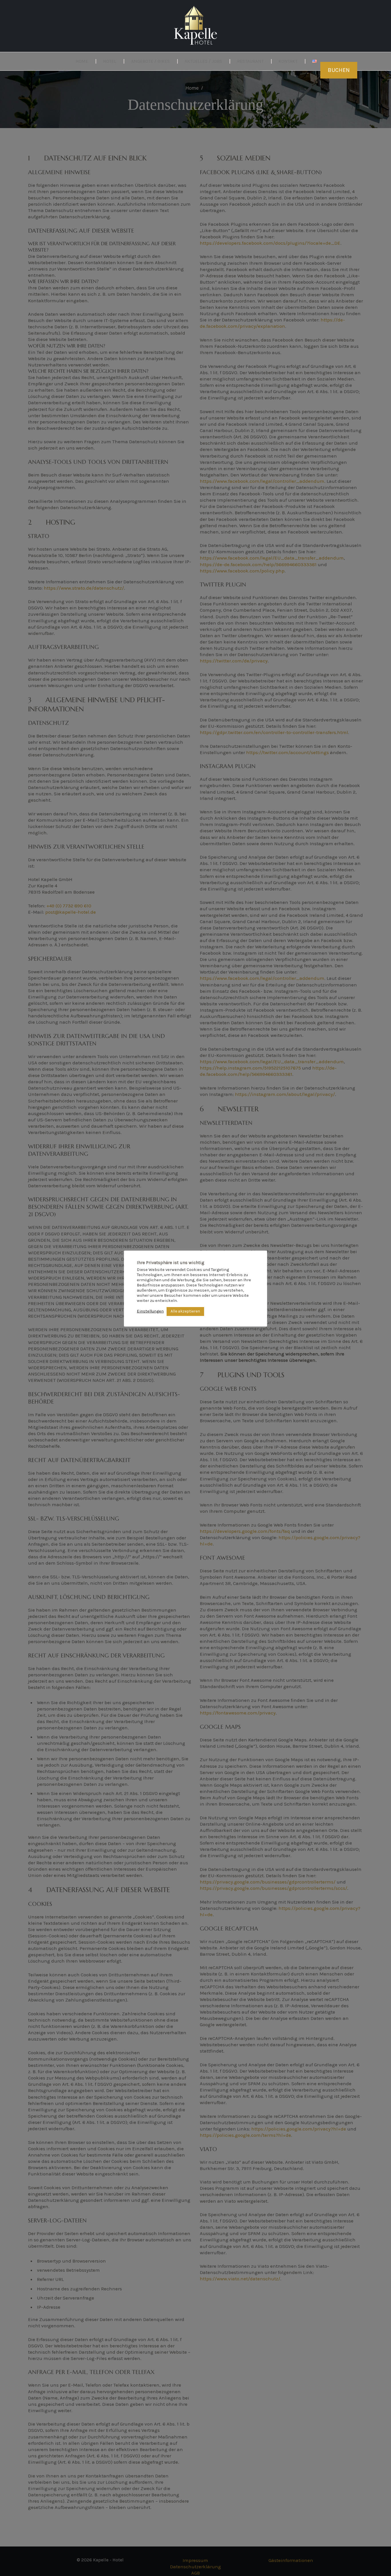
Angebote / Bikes (150, 61)
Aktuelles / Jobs (203, 61)
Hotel (110, 61)
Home (82, 61)
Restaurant (250, 61)
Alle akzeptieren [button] (185, 1311)
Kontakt (288, 61)
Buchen (339, 70)
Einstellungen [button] (150, 1311)
